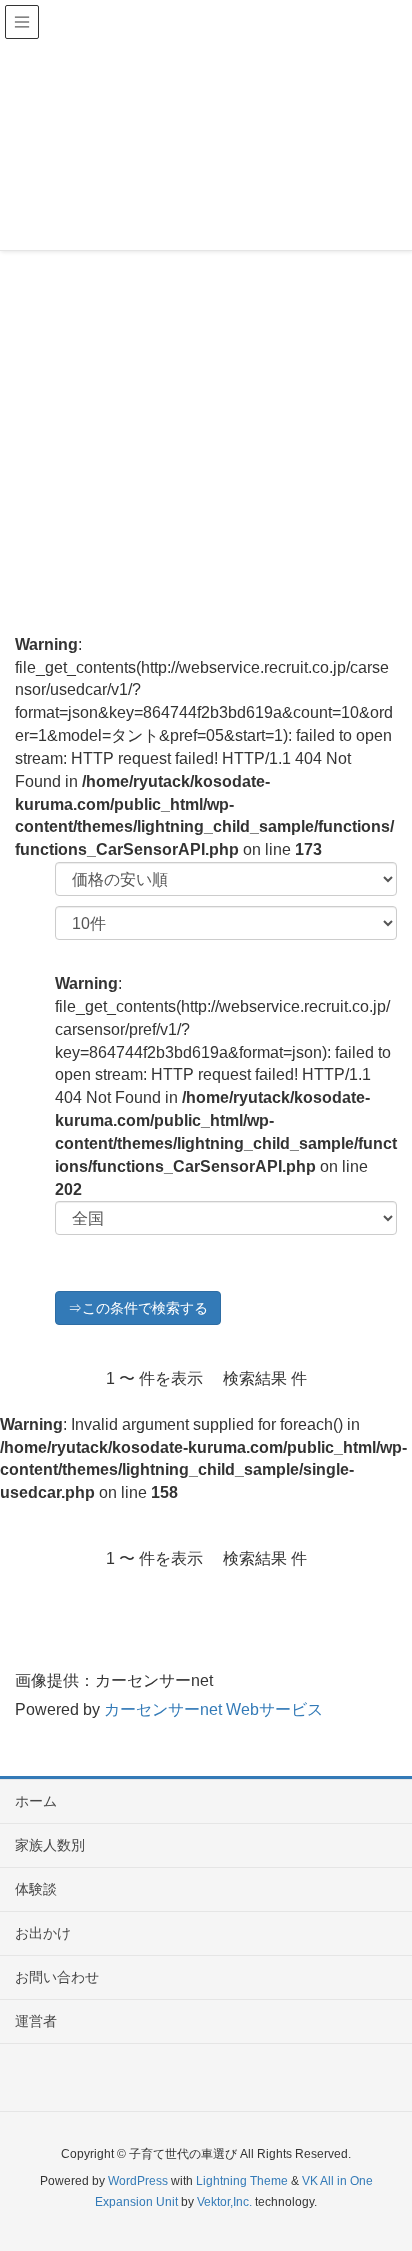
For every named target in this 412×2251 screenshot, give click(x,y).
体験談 (36, 1889)
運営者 (36, 2021)
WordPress (138, 2181)
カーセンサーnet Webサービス (213, 1709)
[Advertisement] (206, 371)
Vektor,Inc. (224, 2202)
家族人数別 (50, 1845)
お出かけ (43, 1933)
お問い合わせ (57, 1977)
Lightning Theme (242, 2181)
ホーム (36, 1801)
